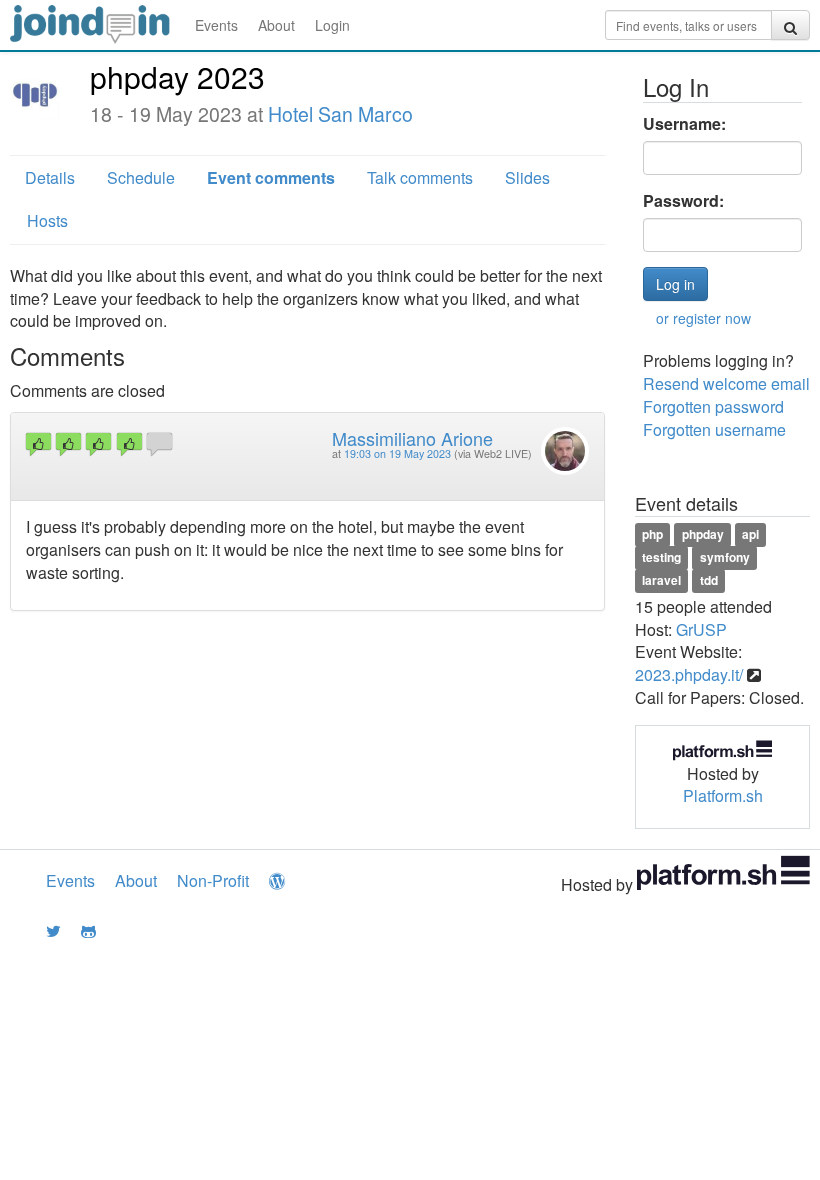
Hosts (47, 220)
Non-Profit (213, 880)
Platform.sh (723, 795)
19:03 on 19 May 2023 (397, 453)
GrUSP (701, 629)
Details (50, 177)
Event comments (271, 177)
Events (216, 25)
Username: (684, 124)
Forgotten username (714, 429)
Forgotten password (713, 406)
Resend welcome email (726, 383)
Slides (527, 177)
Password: (683, 201)
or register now (703, 318)
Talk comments (420, 177)
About (276, 25)
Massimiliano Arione (412, 438)
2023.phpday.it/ (689, 674)
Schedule (141, 177)
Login (332, 25)
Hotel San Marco (340, 114)
